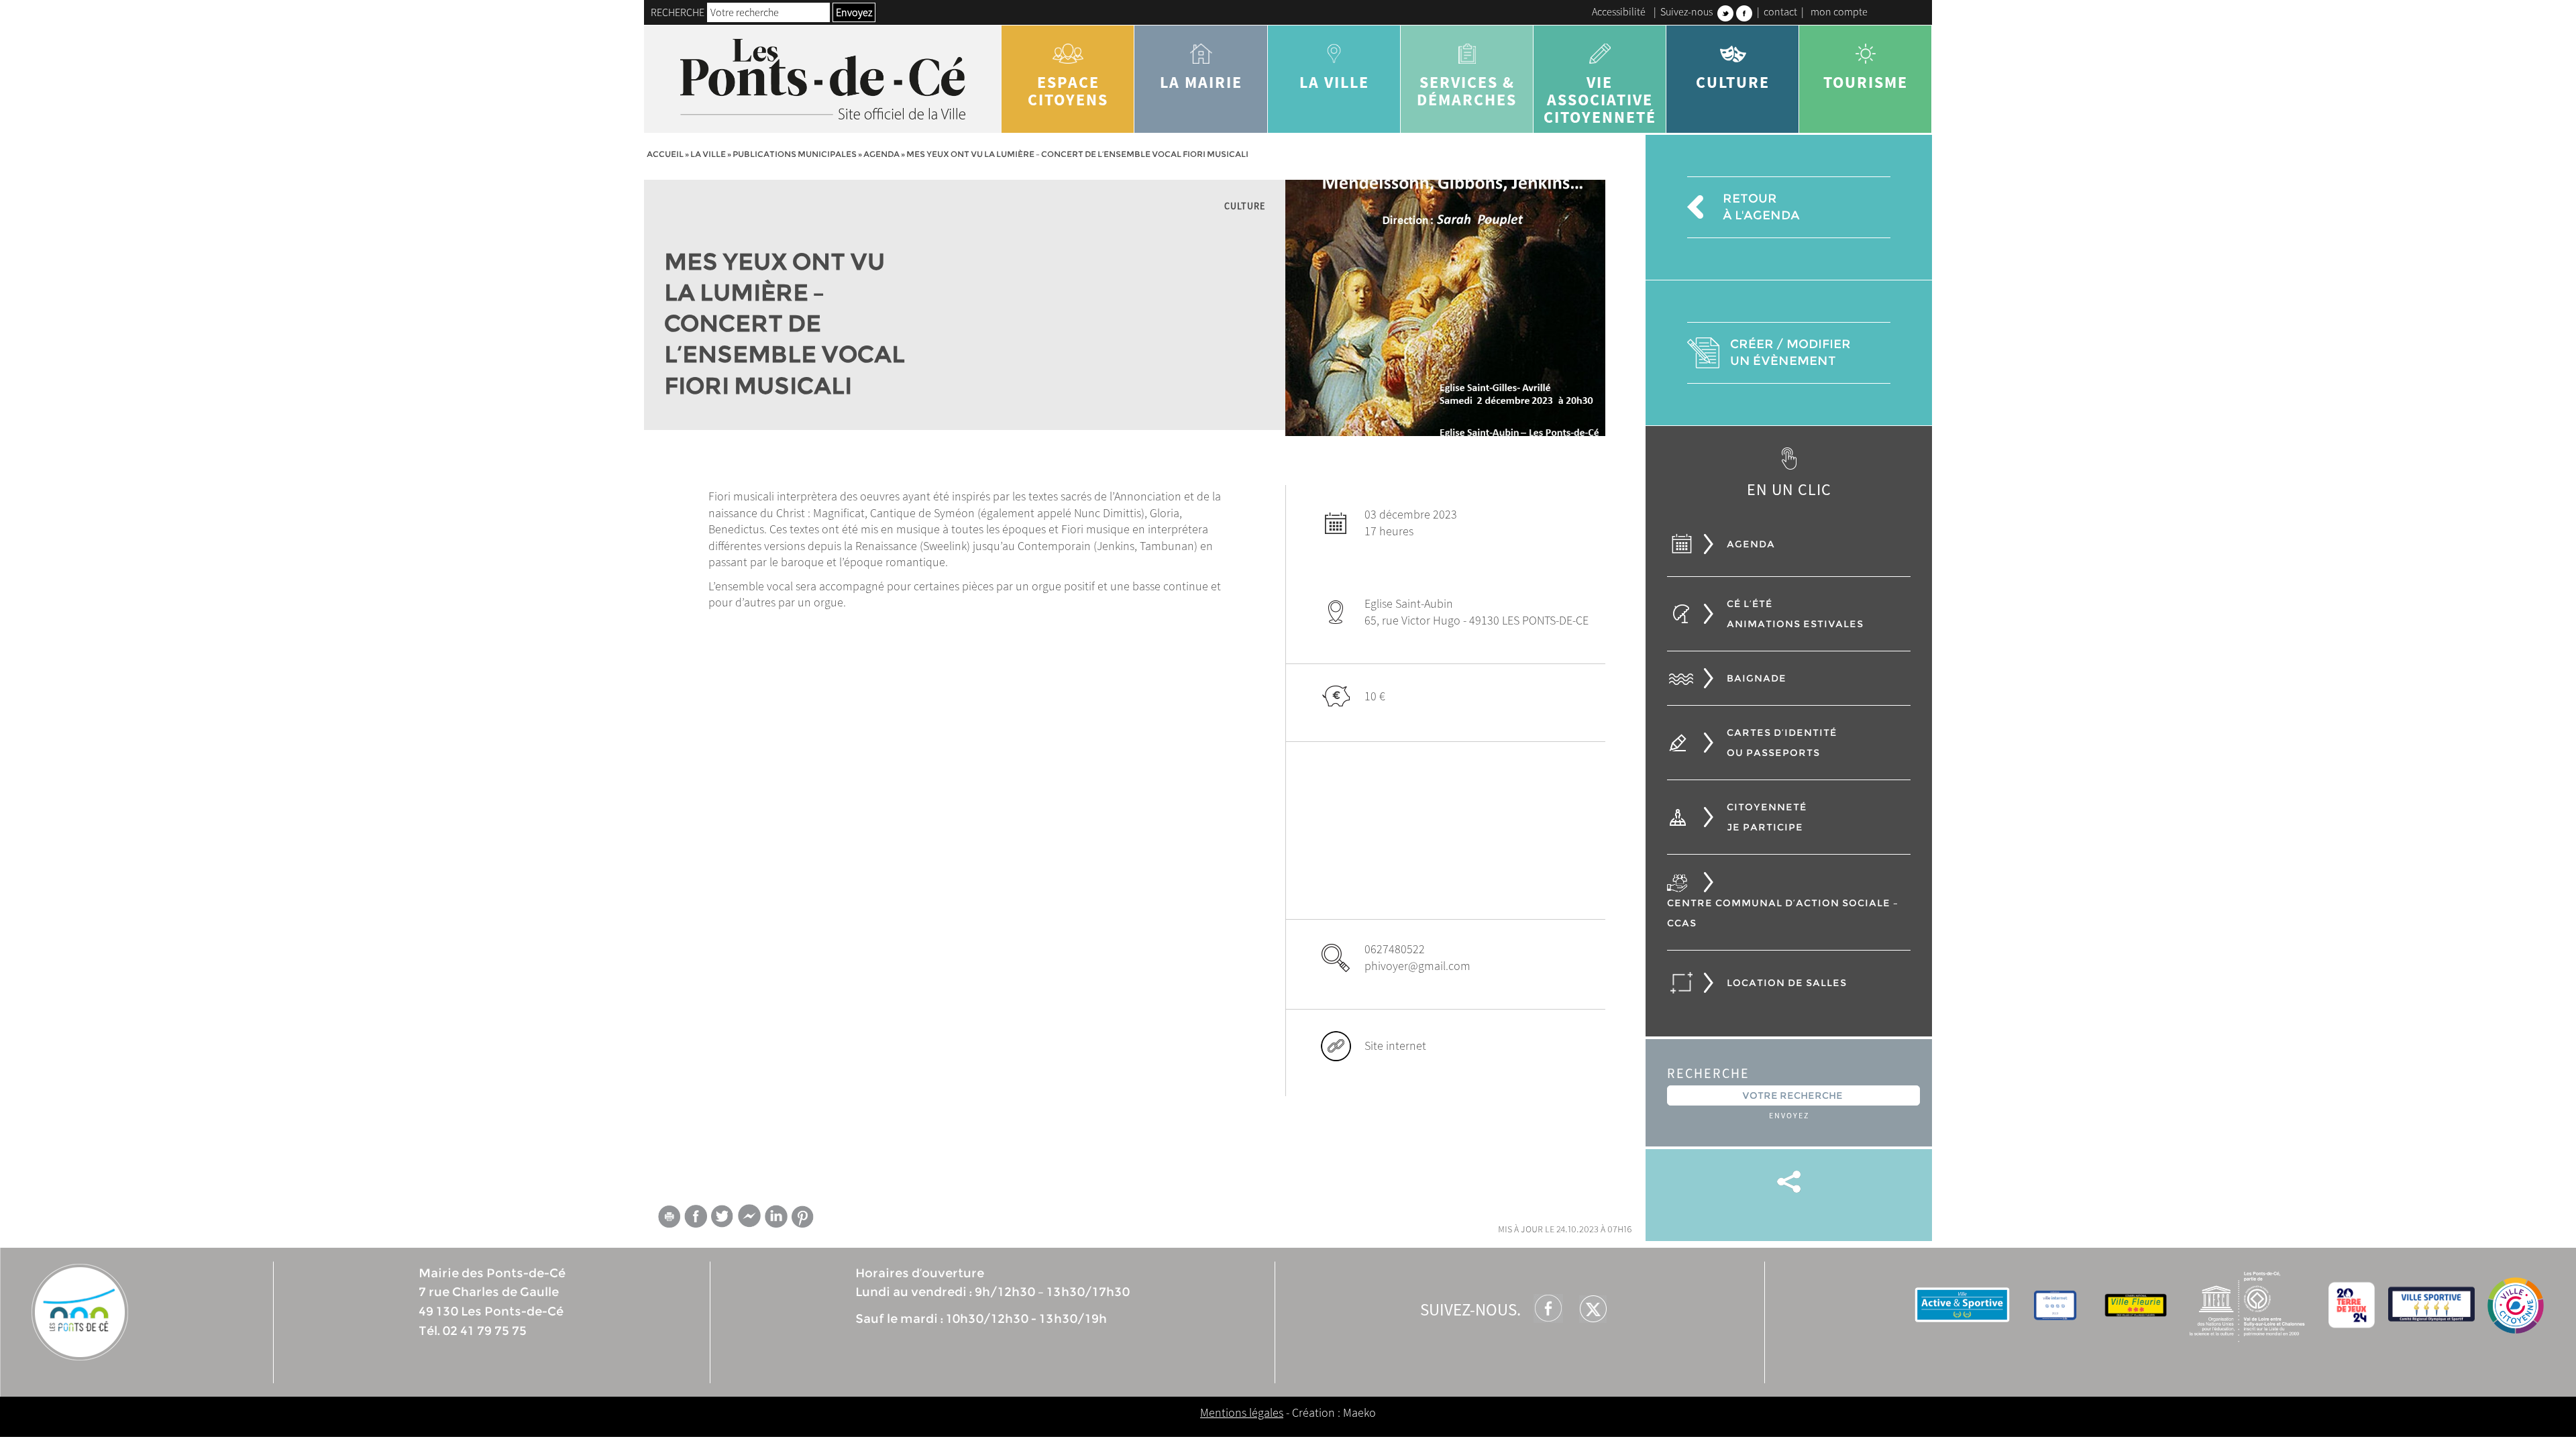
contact (1780, 11)
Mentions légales (1242, 1412)
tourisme (1866, 82)
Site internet (1395, 1045)
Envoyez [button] (854, 12)
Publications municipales (795, 154)
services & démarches (1467, 91)
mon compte (1839, 11)
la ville (1334, 82)
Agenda (881, 154)
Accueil (665, 154)
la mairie (1201, 82)
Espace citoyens (1068, 91)
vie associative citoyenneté (1600, 100)
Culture (1733, 82)
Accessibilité (1619, 11)
